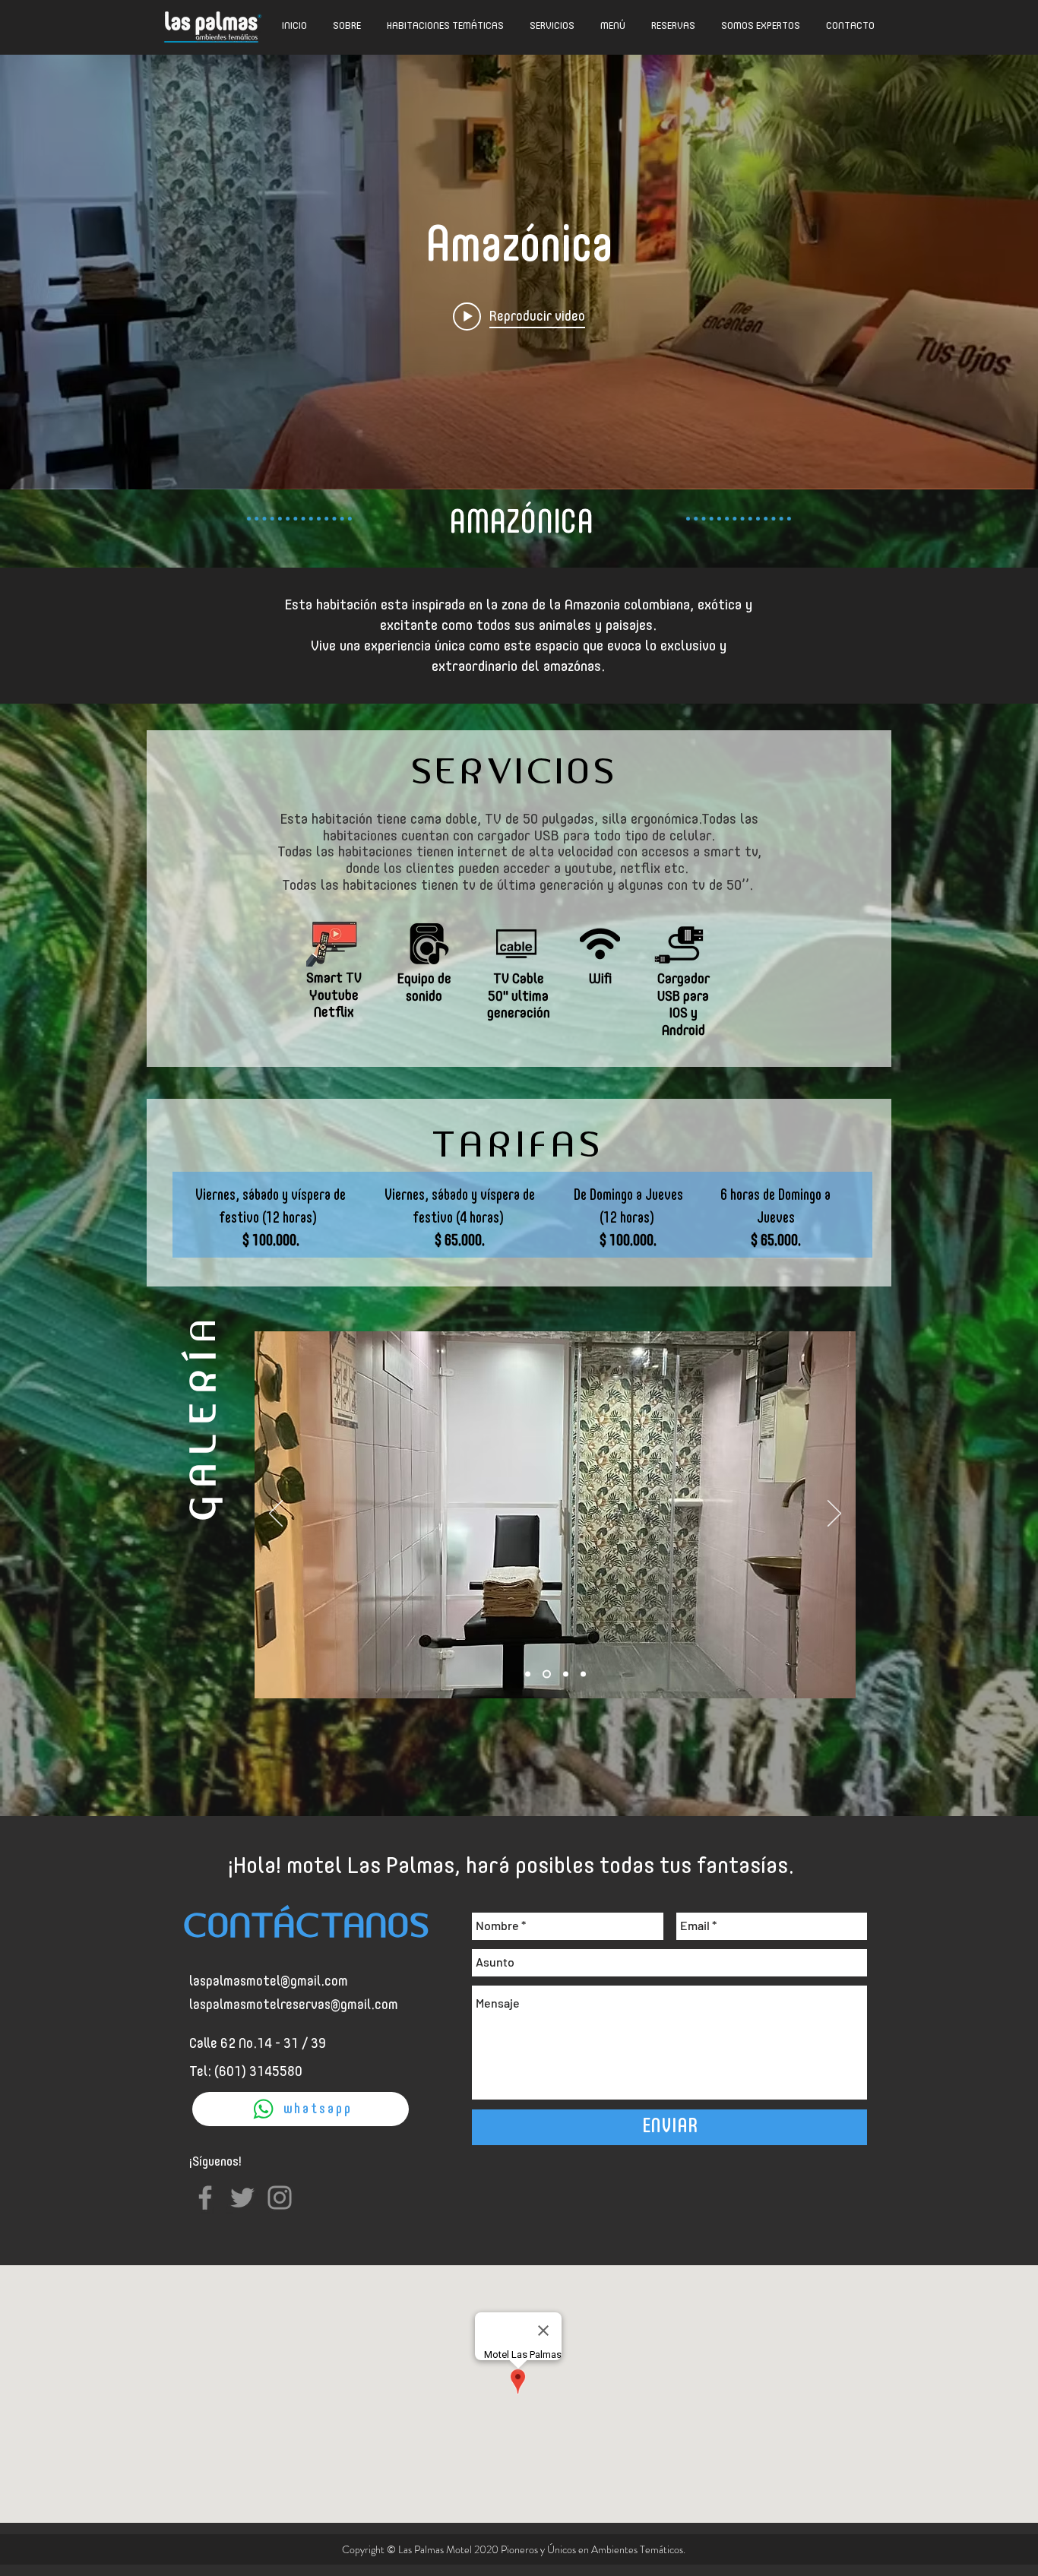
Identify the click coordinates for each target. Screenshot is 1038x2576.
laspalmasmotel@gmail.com (269, 1982)
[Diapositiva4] (583, 1674)
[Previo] (276, 1514)
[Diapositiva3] (564, 1674)
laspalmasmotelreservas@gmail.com (294, 2005)
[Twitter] (242, 2198)
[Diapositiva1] (528, 1674)
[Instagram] (280, 2198)
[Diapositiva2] (545, 1674)
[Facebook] (205, 2198)
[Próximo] (834, 1514)
